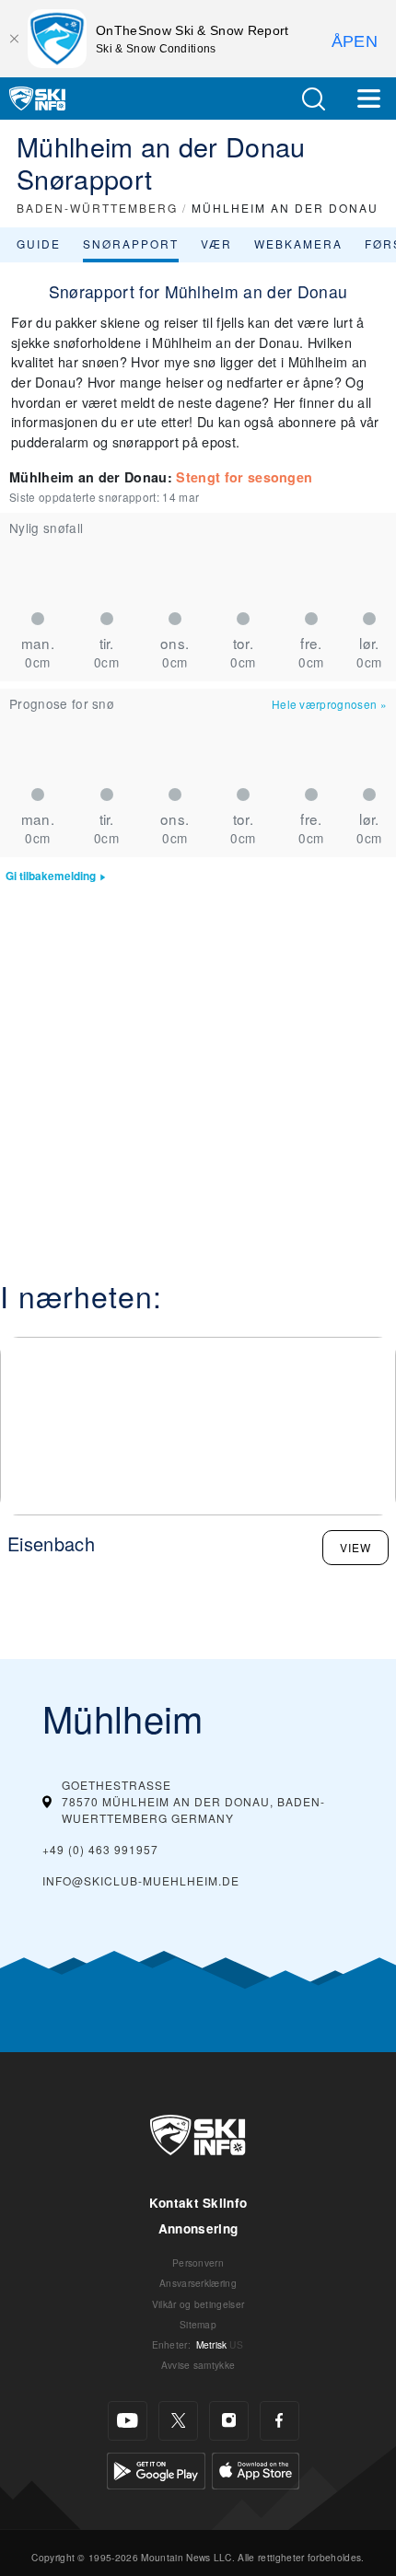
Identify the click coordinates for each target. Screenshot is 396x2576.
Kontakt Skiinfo (198, 2203)
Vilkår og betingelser (198, 2304)
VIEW (355, 1547)
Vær (216, 244)
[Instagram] (229, 2421)
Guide (39, 244)
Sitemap (198, 2324)
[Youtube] (128, 2421)
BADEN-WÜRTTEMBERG (97, 208)
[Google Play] (156, 2469)
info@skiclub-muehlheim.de (141, 1880)
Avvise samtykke (198, 2365)
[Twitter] (178, 2421)
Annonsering (198, 2228)
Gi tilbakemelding (51, 876)
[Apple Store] (256, 2469)
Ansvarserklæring (198, 2283)
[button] (313, 99)
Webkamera (298, 244)
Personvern (198, 2263)
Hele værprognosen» (329, 704)
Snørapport (131, 244)
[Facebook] (280, 2421)
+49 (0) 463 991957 (100, 1849)
